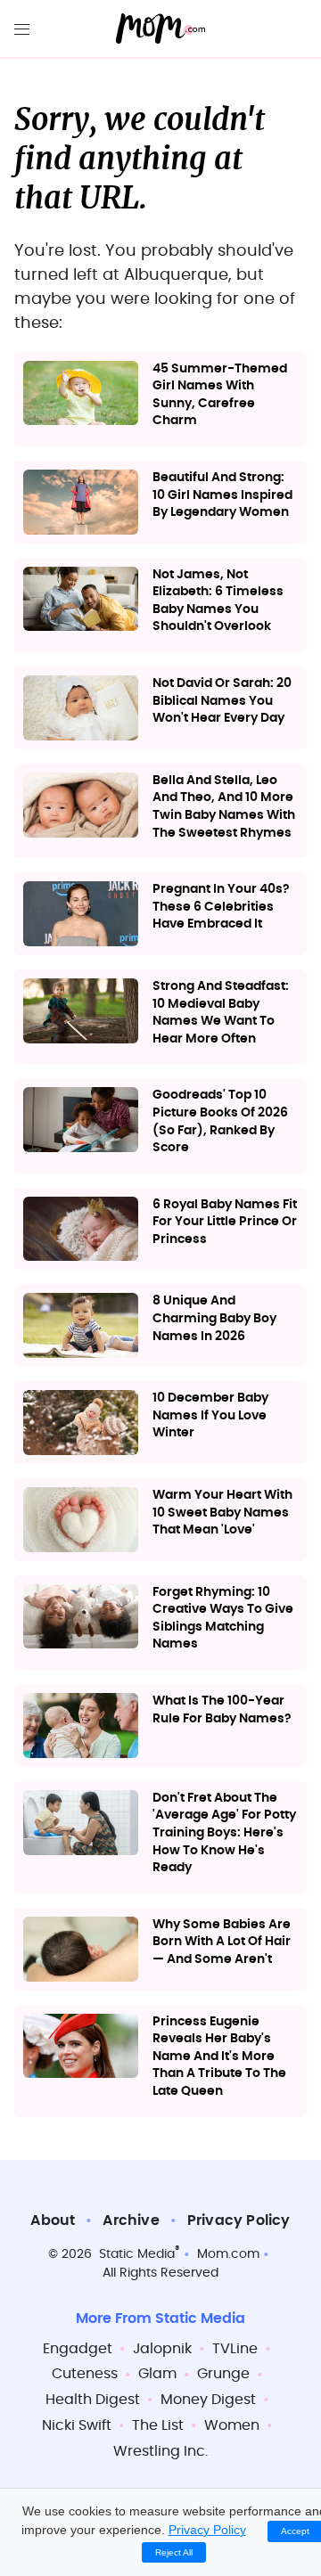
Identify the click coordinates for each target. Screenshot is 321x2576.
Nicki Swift (77, 2425)
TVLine (235, 2349)
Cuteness (85, 2374)
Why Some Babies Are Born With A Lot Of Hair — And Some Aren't (222, 1942)
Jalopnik (162, 2349)
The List (158, 2425)
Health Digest (93, 2400)
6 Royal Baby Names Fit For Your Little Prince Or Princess (225, 1222)
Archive (131, 2220)
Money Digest (208, 2400)
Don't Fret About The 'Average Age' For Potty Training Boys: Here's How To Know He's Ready (224, 1833)
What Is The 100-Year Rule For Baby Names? (222, 1710)
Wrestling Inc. (160, 2451)
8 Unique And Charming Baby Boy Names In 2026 (214, 1318)
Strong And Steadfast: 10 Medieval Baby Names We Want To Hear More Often (221, 1013)
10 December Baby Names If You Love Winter (210, 1415)
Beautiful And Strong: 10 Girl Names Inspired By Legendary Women (222, 495)
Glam (157, 2374)
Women (232, 2425)
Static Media (137, 2254)
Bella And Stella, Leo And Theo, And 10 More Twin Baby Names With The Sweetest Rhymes (224, 807)
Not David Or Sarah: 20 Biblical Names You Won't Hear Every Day (222, 701)
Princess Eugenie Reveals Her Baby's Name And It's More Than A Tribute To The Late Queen (219, 2057)
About (53, 2220)
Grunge (223, 2374)
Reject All (174, 2552)
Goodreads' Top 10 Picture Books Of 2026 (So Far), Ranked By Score (220, 1121)
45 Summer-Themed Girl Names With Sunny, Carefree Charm (220, 395)
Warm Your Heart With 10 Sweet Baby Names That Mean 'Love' (222, 1513)
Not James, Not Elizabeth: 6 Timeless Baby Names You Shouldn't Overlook (218, 601)
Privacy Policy (239, 2220)
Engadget (78, 2349)
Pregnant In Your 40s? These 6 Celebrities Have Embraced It (221, 907)
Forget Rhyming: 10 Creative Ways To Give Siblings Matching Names (223, 1619)
